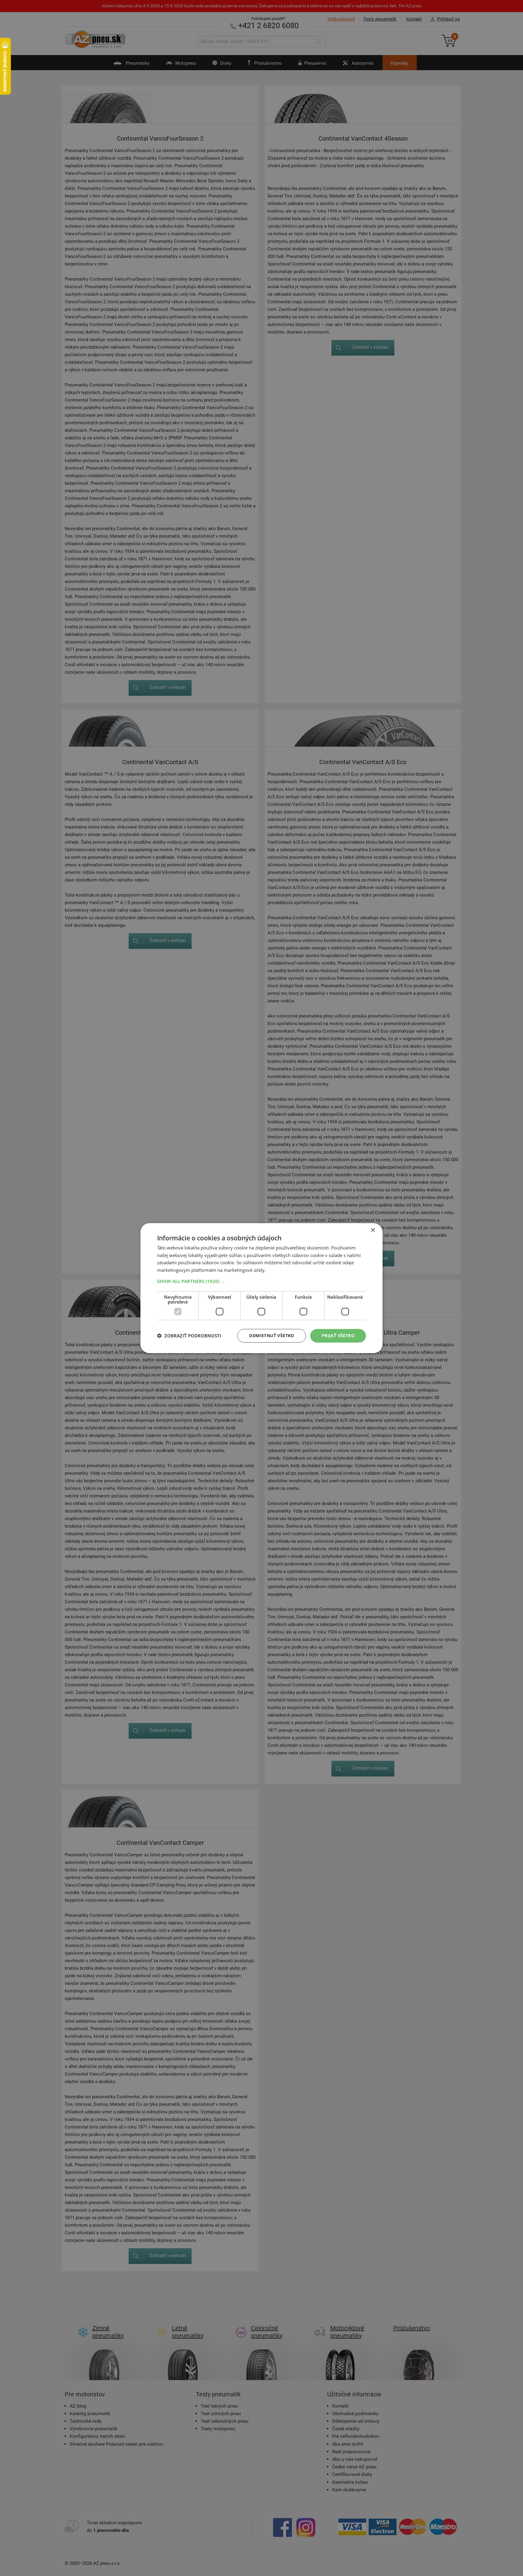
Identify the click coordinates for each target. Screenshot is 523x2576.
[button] (261, 1281)
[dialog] (261, 1288)
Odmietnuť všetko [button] (271, 1335)
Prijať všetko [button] (338, 1335)
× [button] (373, 1230)
